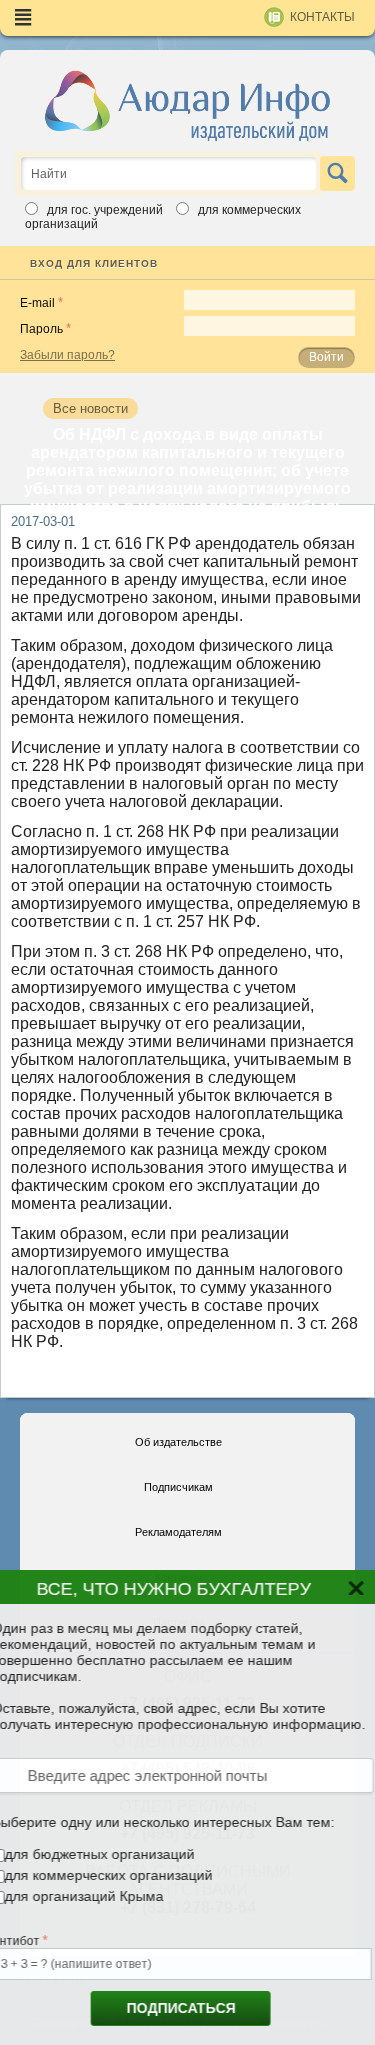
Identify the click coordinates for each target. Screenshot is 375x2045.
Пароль (41, 329)
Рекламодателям (178, 1532)
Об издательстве (178, 1442)
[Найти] (337, 173)
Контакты (322, 17)
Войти (326, 357)
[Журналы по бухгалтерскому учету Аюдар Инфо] (188, 105)
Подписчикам (178, 1487)
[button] (351, 1597)
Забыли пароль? (67, 355)
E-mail (37, 303)
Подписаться (174, 2008)
